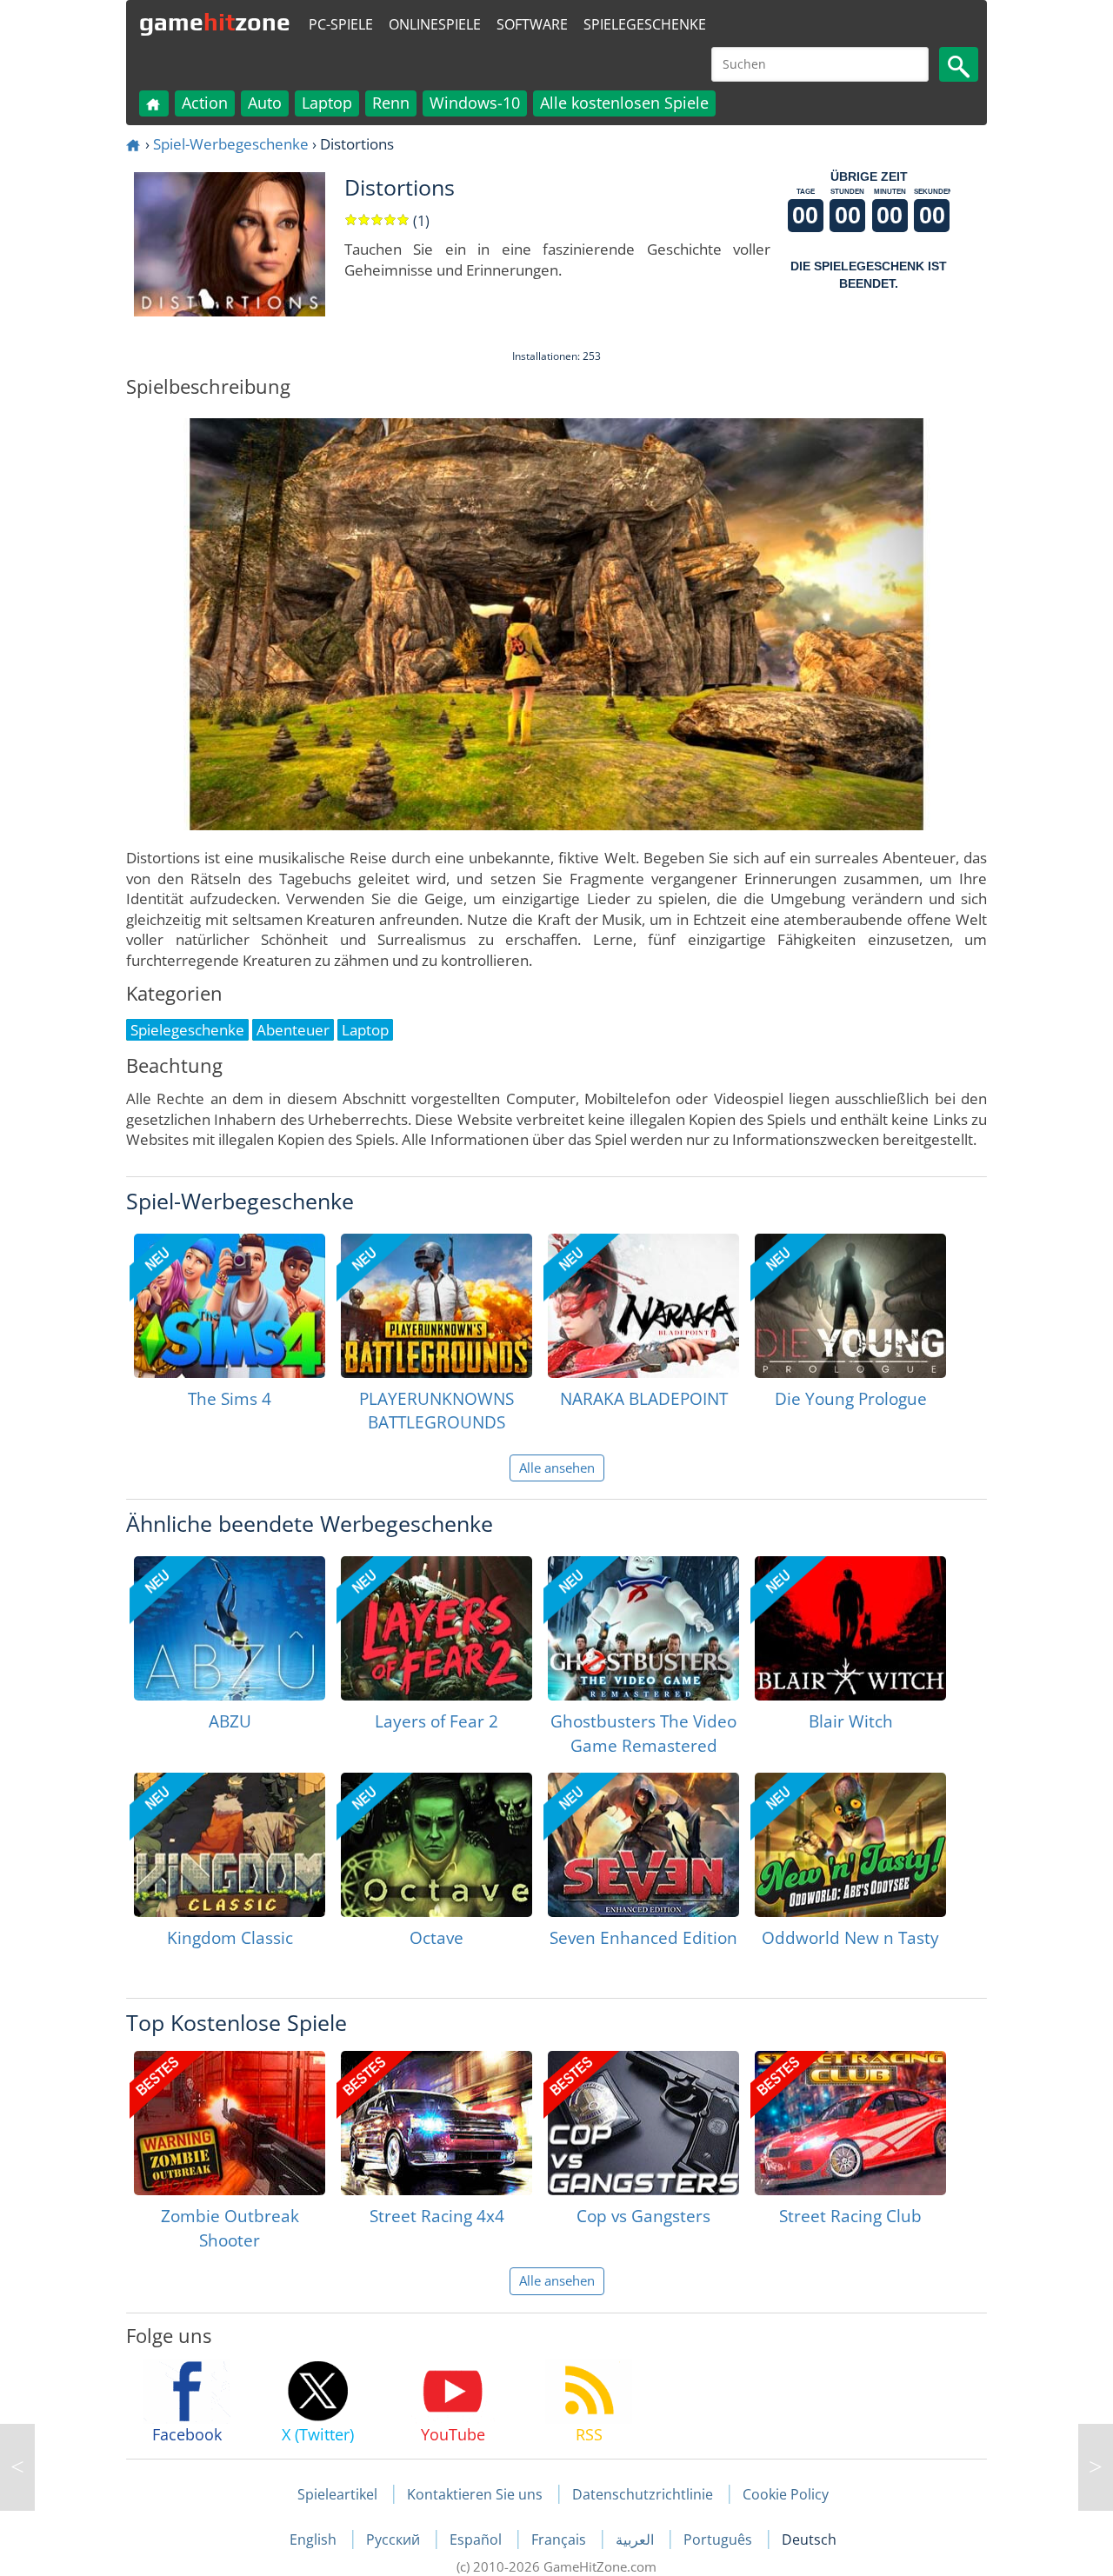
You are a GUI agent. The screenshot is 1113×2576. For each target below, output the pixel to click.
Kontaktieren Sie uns (475, 2494)
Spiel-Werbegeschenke (231, 144)
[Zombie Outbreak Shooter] (230, 2123)
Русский (395, 2539)
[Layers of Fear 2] (437, 1628)
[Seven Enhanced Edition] (643, 1845)
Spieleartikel (337, 2494)
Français (560, 2539)
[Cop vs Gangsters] (643, 2123)
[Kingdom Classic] (230, 1845)
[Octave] (437, 1845)
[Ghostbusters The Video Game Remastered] (643, 1628)
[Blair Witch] (850, 1628)
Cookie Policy (786, 2494)
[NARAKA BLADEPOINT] (643, 1306)
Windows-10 (475, 103)
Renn (391, 103)
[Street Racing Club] (850, 2123)
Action (205, 103)
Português (720, 2539)
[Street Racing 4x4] (437, 2123)
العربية (636, 2539)
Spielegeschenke (645, 24)
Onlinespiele (435, 24)
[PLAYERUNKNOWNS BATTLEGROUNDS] (437, 1306)
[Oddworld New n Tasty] (850, 1845)
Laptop (327, 103)
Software (532, 24)
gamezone (215, 22)
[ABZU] (230, 1628)
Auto (265, 103)
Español (477, 2539)
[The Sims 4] (230, 1306)
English (315, 2539)
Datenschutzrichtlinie (643, 2494)
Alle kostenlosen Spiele (624, 103)
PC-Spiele (341, 24)
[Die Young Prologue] (850, 1306)
